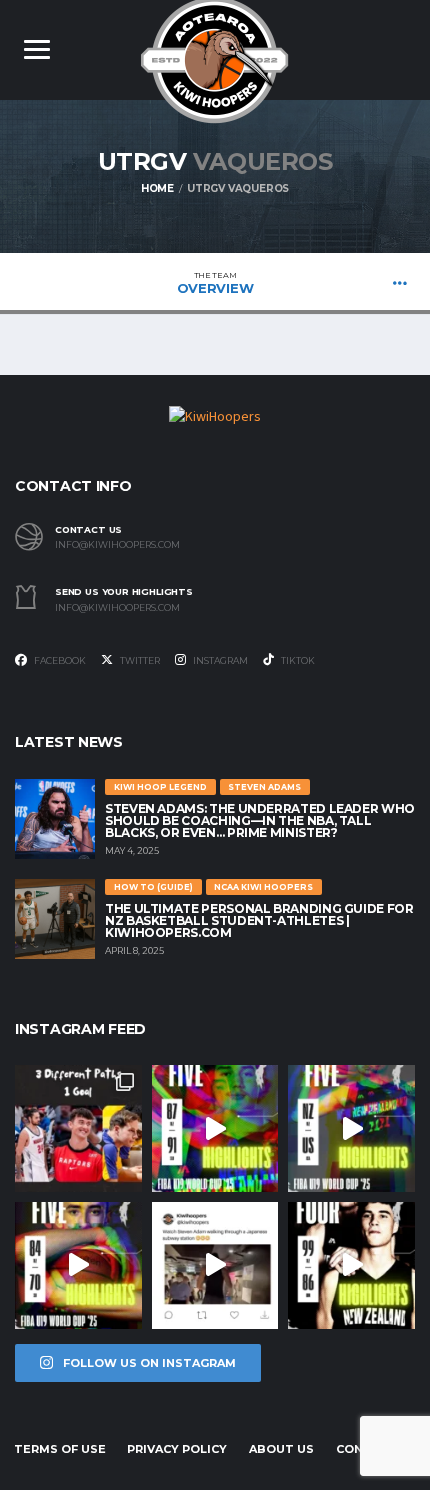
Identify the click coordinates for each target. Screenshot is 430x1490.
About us (281, 1449)
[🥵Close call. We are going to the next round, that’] (351, 1265)
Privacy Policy (177, 1449)
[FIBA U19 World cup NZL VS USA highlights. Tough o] (351, 1128)
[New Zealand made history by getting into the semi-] (78, 1265)
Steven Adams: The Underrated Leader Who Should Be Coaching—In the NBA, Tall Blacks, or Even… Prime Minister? (260, 820)
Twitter (139, 660)
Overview (215, 283)
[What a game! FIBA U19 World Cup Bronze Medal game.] (215, 1128)
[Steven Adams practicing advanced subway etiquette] (215, 1265)
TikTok (297, 660)
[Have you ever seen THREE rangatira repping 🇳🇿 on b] (78, 1128)
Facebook (59, 660)
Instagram (219, 660)
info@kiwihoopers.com (117, 545)
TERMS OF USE (60, 1449)
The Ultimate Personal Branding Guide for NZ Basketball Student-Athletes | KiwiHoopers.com (259, 920)
